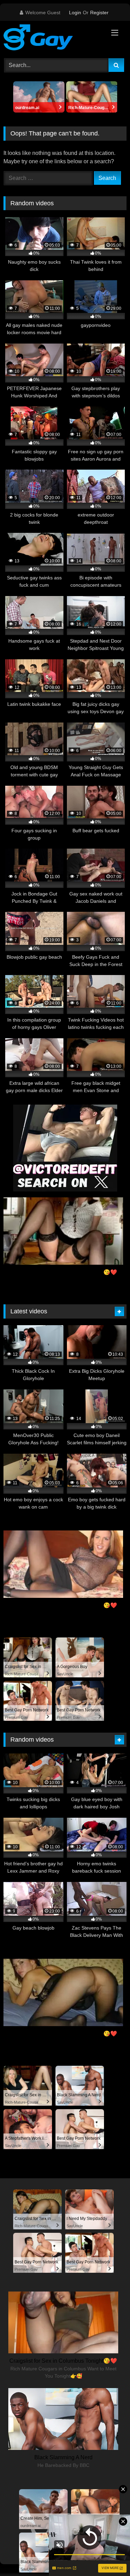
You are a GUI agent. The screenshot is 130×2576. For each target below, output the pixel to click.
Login (75, 13)
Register (99, 13)
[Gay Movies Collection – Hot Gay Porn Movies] (53, 39)
